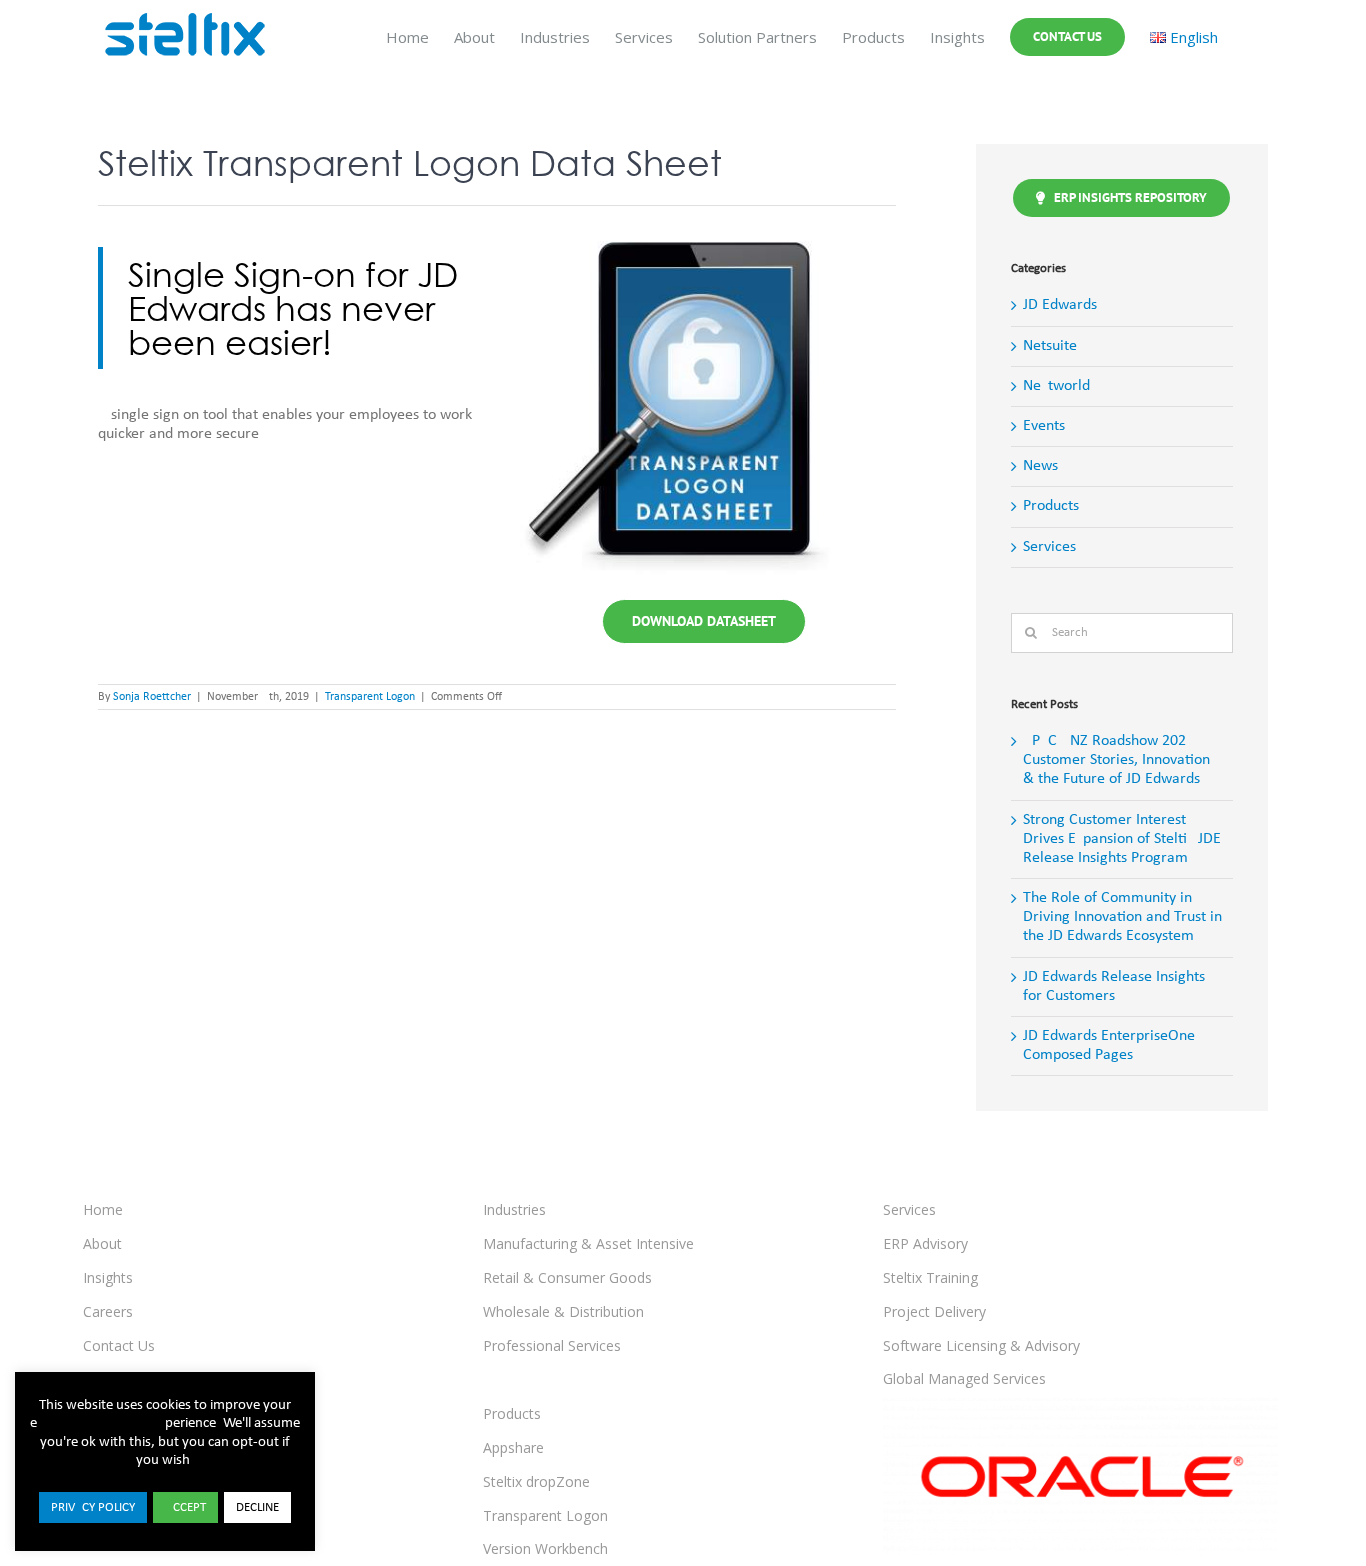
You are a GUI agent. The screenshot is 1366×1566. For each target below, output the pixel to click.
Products (1051, 506)
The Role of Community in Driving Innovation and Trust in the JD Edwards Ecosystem (1122, 917)
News (1040, 466)
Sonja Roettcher (152, 697)
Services (1049, 547)
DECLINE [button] (257, 1507)
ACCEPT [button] (185, 1507)
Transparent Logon (370, 697)
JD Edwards (1060, 305)
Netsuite (1050, 346)
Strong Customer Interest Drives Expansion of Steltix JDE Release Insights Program (1122, 839)
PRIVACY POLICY (93, 1507)
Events (1044, 426)
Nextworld (1056, 386)
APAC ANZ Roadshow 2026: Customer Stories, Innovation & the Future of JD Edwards (1116, 760)
